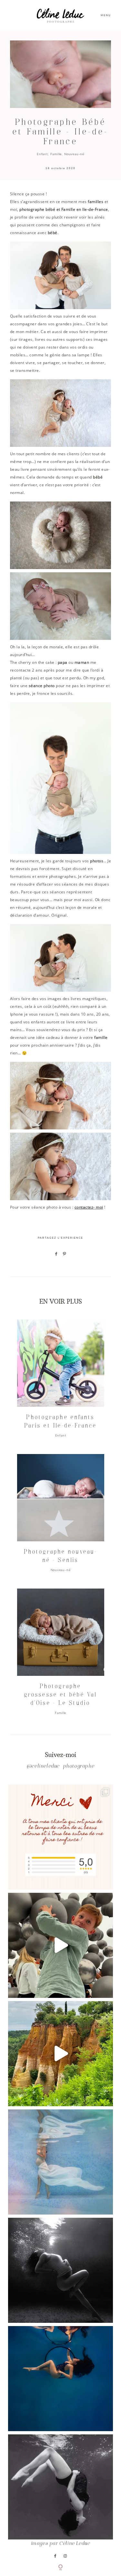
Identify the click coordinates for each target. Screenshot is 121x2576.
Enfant (42, 154)
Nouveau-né (74, 154)
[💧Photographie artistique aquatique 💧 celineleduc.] (60, 2162)
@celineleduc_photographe (60, 1767)
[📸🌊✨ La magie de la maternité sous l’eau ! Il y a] (60, 2270)
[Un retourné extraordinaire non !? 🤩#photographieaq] (60, 2487)
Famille (56, 154)
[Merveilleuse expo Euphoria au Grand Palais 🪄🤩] (60, 1945)
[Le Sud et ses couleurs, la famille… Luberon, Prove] (60, 2054)
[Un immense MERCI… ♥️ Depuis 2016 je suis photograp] (60, 1837)
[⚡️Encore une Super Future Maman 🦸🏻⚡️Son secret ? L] (60, 2379)
